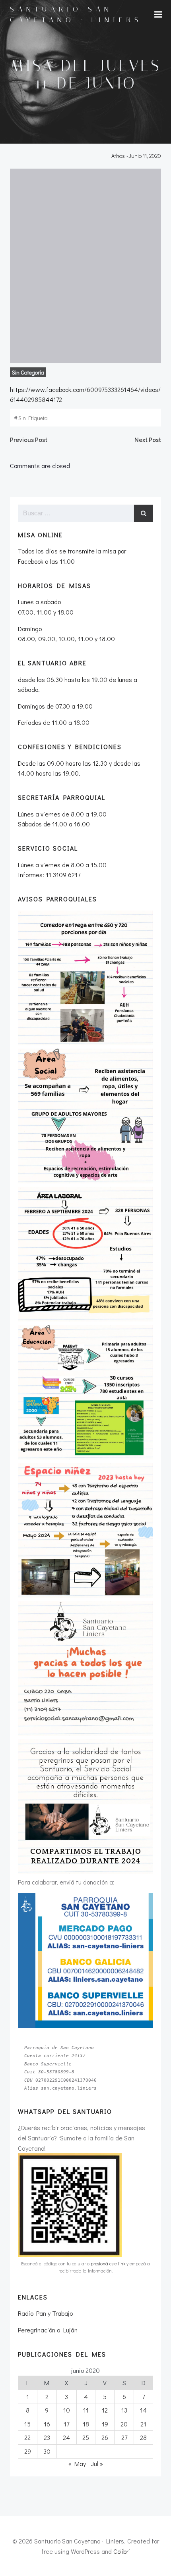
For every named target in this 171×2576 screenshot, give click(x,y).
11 (86, 2410)
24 (66, 2437)
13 (124, 2410)
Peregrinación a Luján (48, 2330)
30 (47, 2451)
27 (124, 2437)
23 (47, 2437)
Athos (118, 156)
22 (27, 2437)
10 (67, 2410)
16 (47, 2424)
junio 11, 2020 (145, 156)
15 (27, 2424)
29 (28, 2451)
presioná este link (108, 2264)
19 (105, 2424)
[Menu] (158, 15)
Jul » (97, 2464)
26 (105, 2437)
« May (77, 2464)
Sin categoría (28, 372)
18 (86, 2424)
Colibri (122, 2551)
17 (66, 2424)
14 (143, 2410)
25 (86, 2437)
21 (143, 2424)
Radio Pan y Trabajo (45, 2313)
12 (105, 2410)
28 (143, 2437)
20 (124, 2424)
